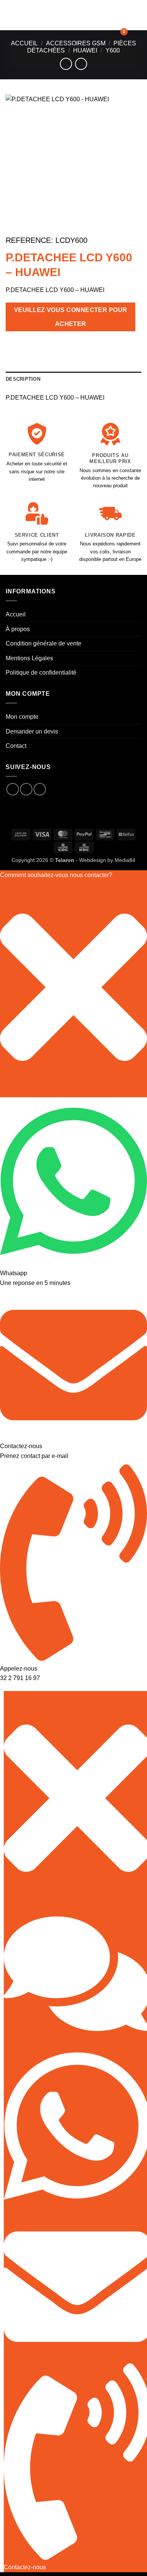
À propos (18, 629)
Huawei (85, 50)
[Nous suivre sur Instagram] (26, 789)
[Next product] (66, 64)
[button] (10, 15)
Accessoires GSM (76, 43)
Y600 (113, 50)
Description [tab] (23, 379)
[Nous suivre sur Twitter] (40, 789)
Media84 (125, 860)
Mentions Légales (29, 658)
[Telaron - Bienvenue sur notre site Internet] (72, 15)
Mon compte (22, 717)
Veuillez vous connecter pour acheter (71, 317)
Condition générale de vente (44, 643)
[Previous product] (81, 64)
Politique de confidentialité (41, 673)
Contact (16, 746)
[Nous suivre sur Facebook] (13, 789)
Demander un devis (32, 731)
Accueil (24, 43)
